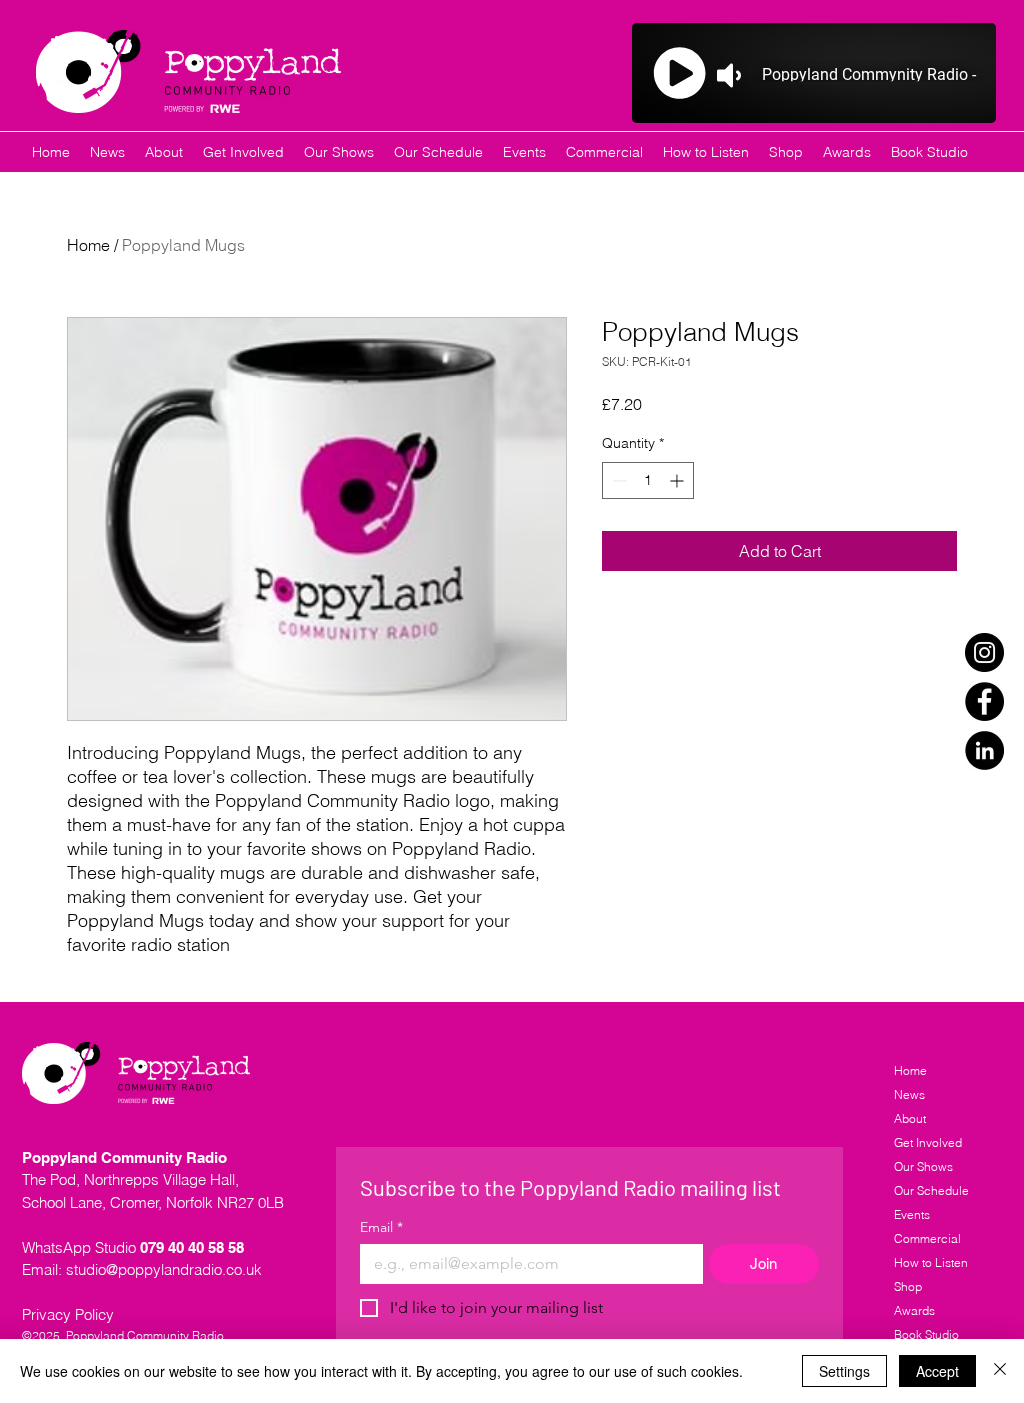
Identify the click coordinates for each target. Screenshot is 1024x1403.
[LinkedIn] (984, 750)
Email (381, 1227)
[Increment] (678, 480)
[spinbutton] (648, 480)
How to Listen (931, 1262)
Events (912, 1214)
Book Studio (926, 1334)
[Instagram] (984, 652)
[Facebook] (984, 701)
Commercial (927, 1238)
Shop (908, 1286)
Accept (937, 1371)
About (910, 1118)
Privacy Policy (68, 1314)
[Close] (1000, 1371)
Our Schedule (931, 1190)
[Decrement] (617, 480)
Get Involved (928, 1142)
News (909, 1094)
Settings (844, 1371)
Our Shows (923, 1166)
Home (88, 245)
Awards (914, 1310)
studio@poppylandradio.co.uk (164, 1269)
